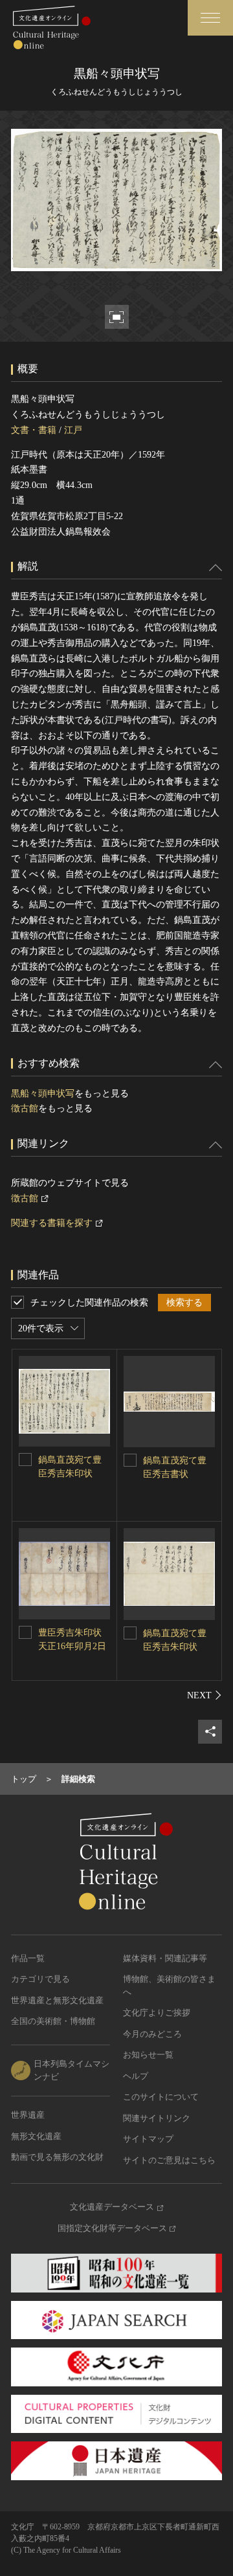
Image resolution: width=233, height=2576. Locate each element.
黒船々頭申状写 (43, 1094)
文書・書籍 (34, 430)
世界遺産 (28, 2115)
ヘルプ (136, 2076)
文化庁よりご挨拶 (157, 2013)
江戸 (73, 430)
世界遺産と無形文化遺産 (57, 2000)
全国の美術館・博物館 (53, 2021)
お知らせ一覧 (148, 2055)
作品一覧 (28, 1958)
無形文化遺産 (36, 2136)
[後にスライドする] (205, 1695)
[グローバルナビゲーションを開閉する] (210, 18)
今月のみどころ (152, 2034)
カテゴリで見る (40, 1979)
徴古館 (25, 1108)
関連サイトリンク (157, 2118)
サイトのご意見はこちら (169, 2160)
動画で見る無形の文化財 (57, 2157)
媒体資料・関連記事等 (165, 1958)
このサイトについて (161, 2097)
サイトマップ (148, 2139)
